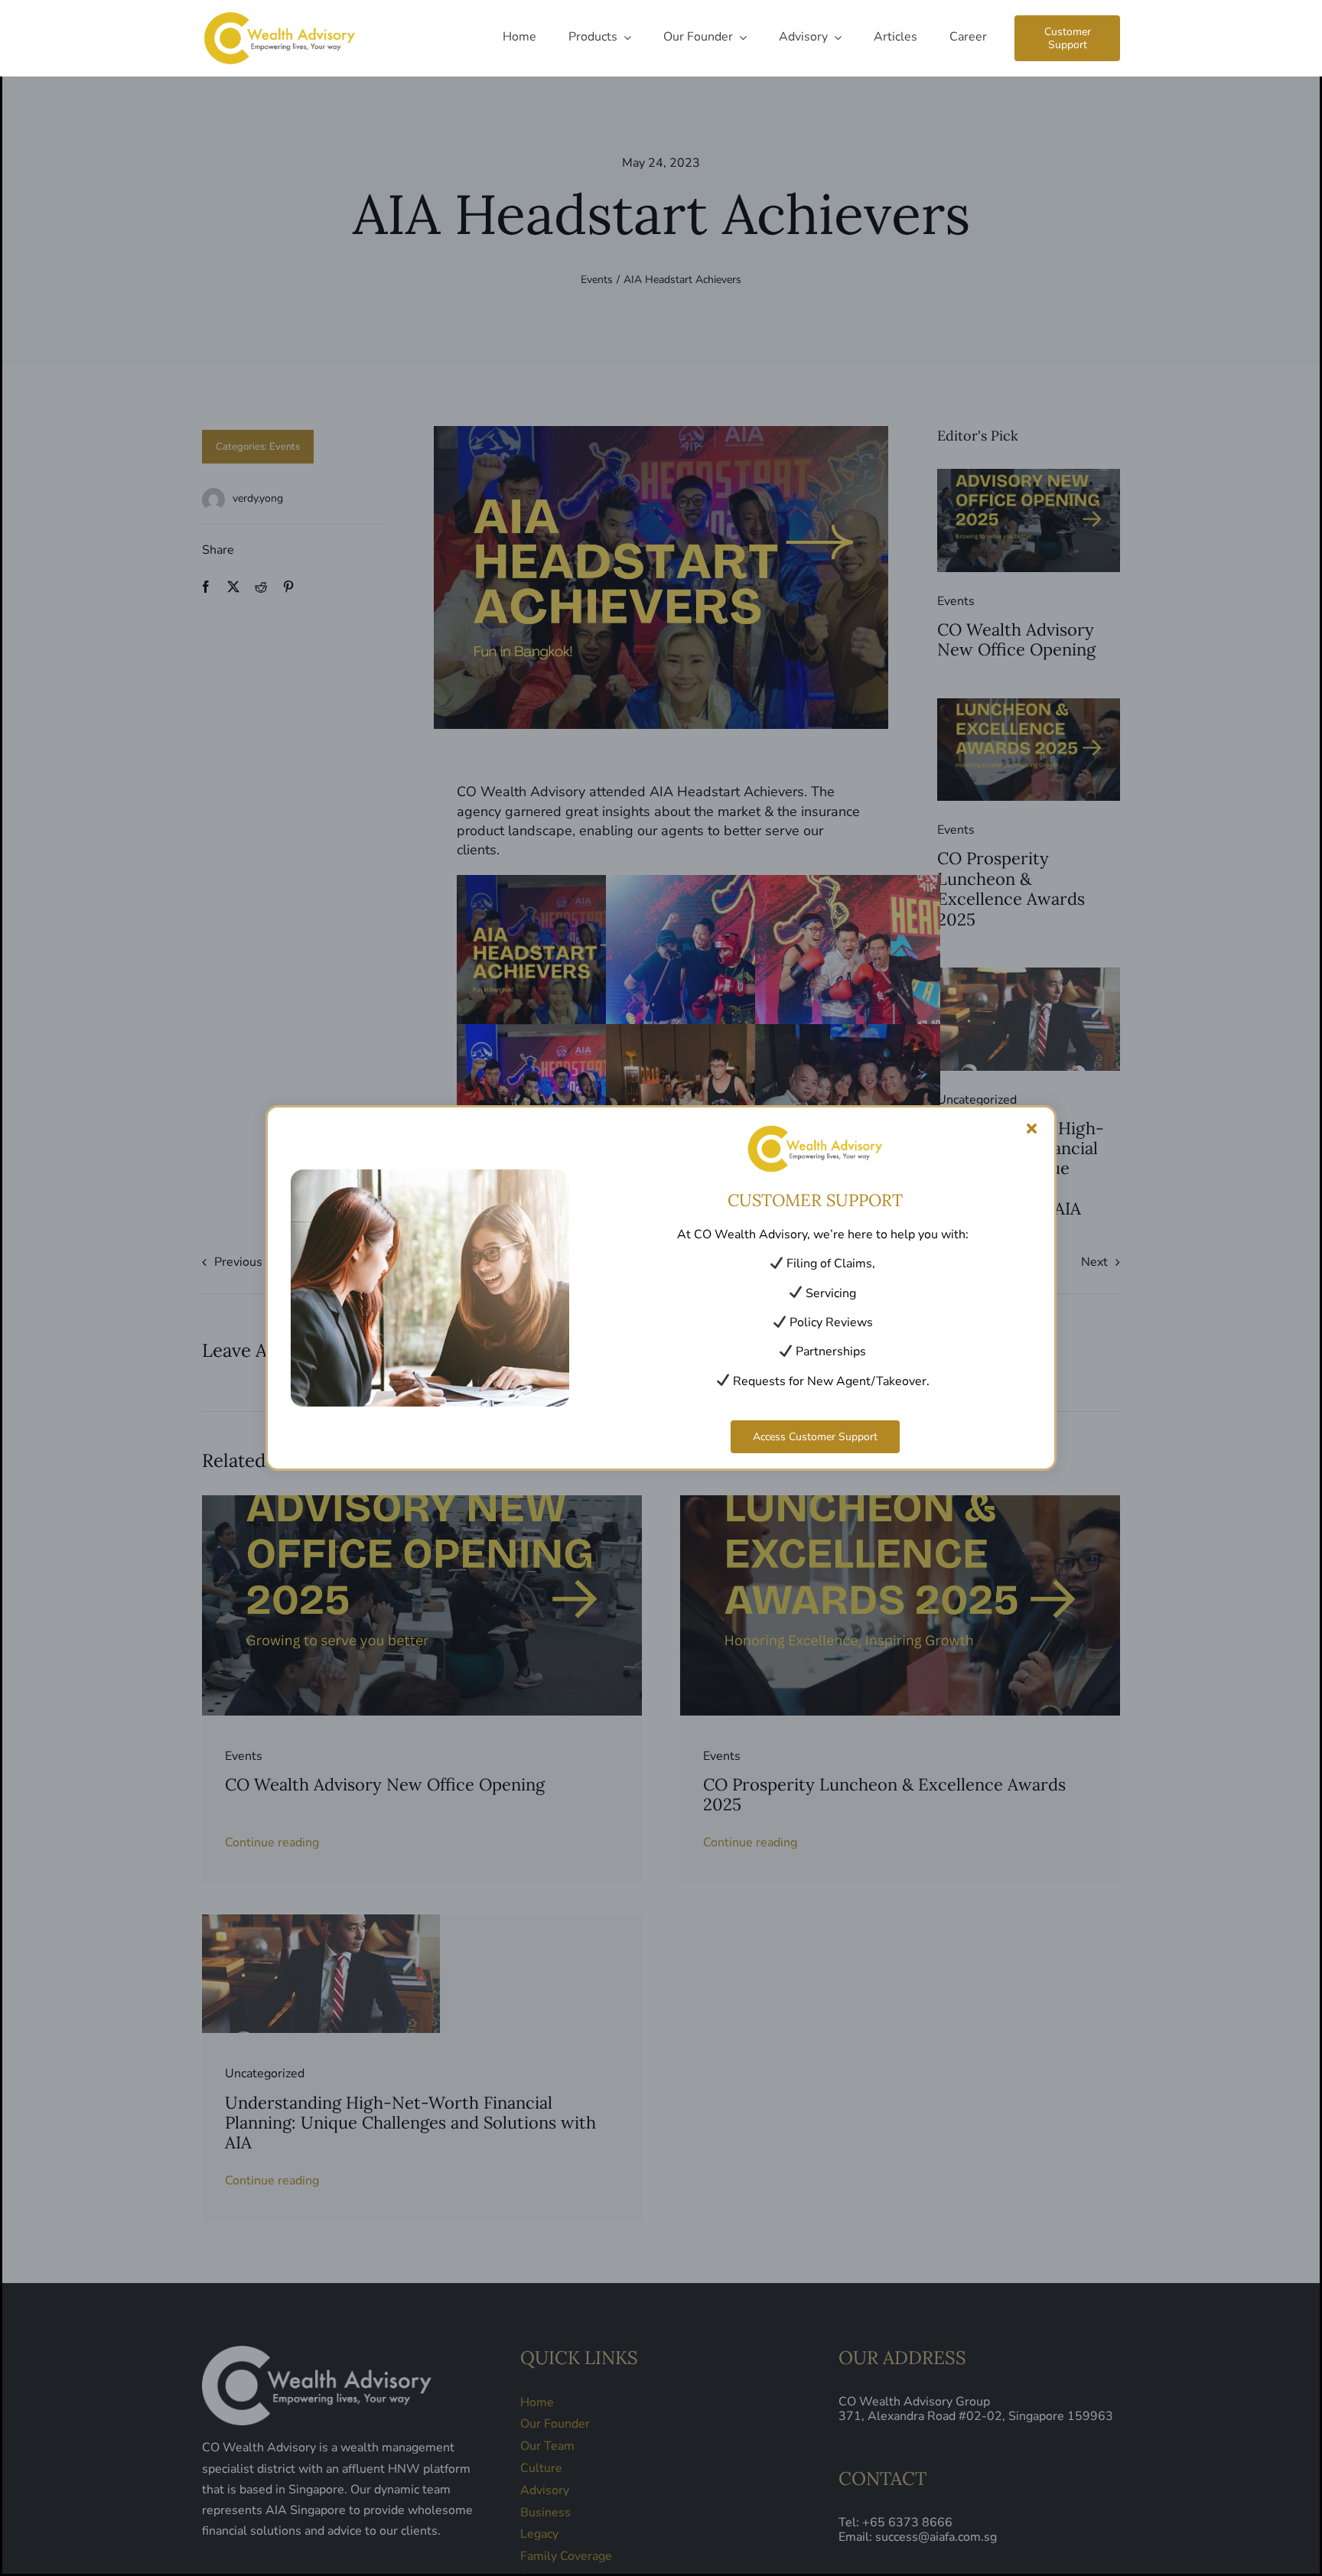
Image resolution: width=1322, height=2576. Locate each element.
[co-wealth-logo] (279, 15)
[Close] (1032, 1129)
